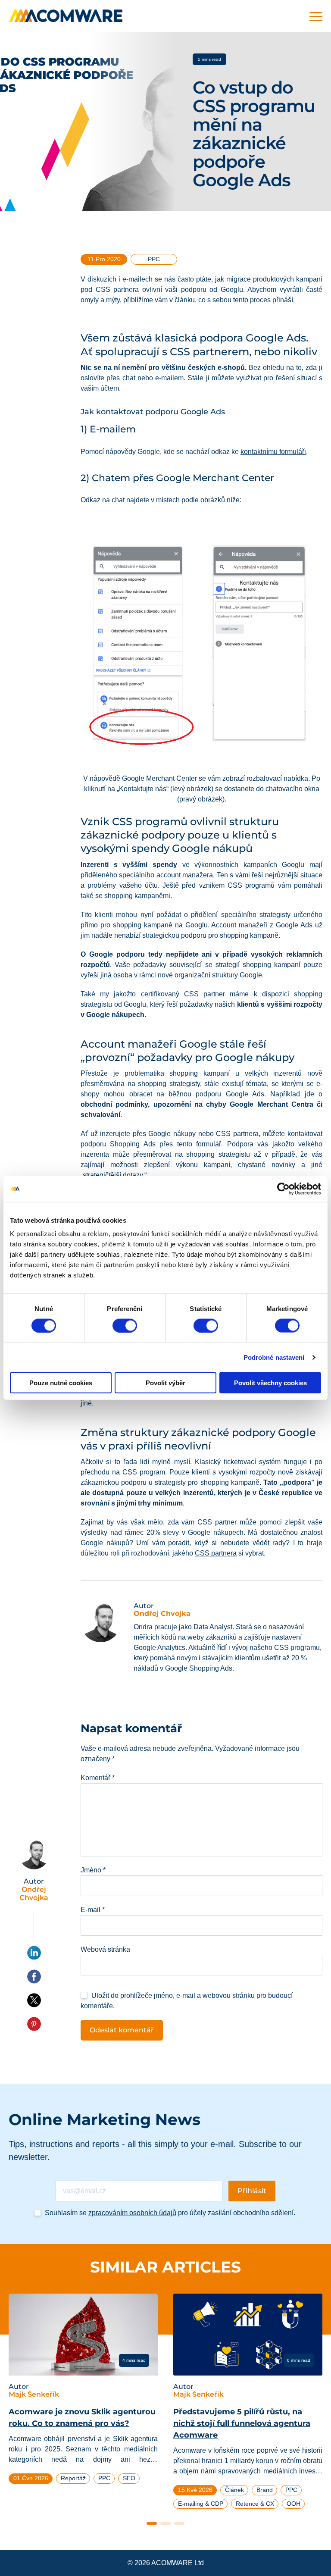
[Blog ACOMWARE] (66, 16)
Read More (42, 2360)
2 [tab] (165, 2523)
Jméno (93, 1870)
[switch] (125, 1325)
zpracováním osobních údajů (132, 2213)
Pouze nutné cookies (61, 1383)
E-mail (93, 1910)
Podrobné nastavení (274, 1357)
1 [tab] (152, 2523)
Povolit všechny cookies (270, 1383)
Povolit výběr (165, 1383)
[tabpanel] (83, 2392)
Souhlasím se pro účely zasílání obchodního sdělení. (170, 2213)
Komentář (98, 1778)
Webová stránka (105, 1949)
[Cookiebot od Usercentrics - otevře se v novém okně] (283, 1189)
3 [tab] (179, 2523)
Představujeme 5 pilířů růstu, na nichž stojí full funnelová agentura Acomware (242, 2423)
